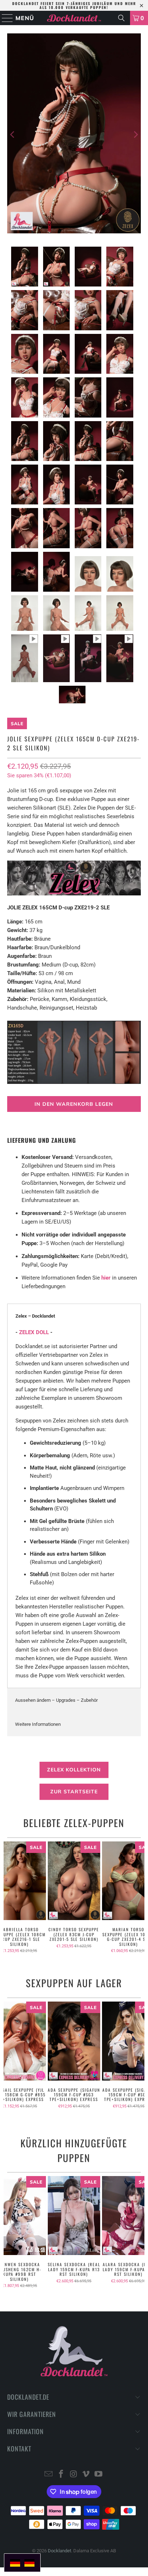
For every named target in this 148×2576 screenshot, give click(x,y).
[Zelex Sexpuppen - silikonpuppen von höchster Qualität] (74, 894)
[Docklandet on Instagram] (74, 2475)
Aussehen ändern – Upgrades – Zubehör (56, 1700)
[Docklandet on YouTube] (99, 2475)
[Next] (135, 135)
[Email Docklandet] (49, 2475)
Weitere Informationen (38, 1724)
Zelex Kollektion (74, 1770)
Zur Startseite (74, 1792)
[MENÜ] (4, 18)
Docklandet (59, 2551)
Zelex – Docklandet (35, 1316)
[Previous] (13, 135)
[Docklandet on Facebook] (61, 2475)
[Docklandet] (74, 18)
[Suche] (121, 18)
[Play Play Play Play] (74, 135)
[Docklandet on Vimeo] (86, 2475)
